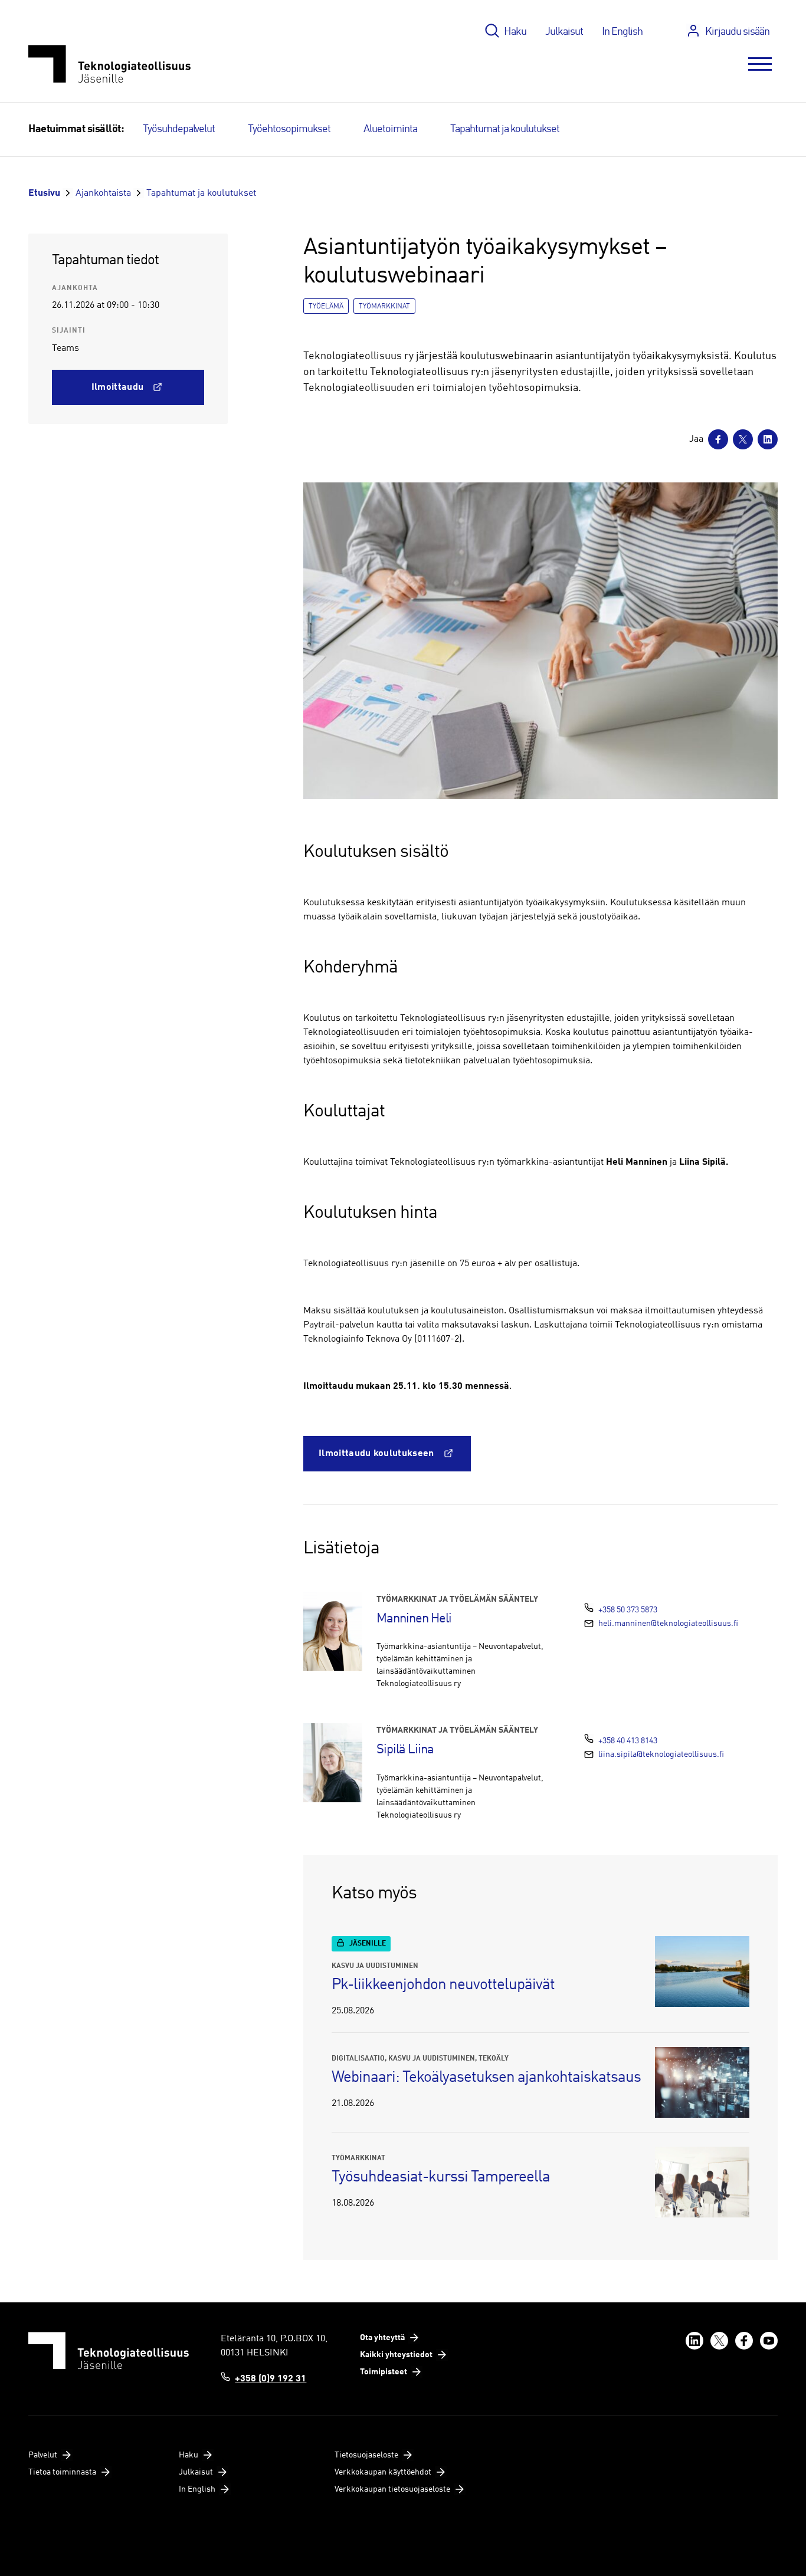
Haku (515, 32)
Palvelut (43, 2455)
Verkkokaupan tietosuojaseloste (392, 2489)
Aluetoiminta (390, 129)
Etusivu (44, 193)
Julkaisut (564, 32)
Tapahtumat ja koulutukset (505, 129)
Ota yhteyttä (382, 2338)
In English (622, 32)
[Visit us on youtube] (769, 2341)
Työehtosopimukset (289, 129)
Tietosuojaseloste (366, 2455)
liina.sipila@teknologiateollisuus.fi (661, 1754)
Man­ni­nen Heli (414, 1619)
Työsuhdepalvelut (179, 129)
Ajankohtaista (103, 193)
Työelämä (326, 307)
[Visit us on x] (719, 2341)
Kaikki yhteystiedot (396, 2355)
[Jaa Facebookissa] (718, 439)
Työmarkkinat (384, 307)
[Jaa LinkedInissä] (768, 439)
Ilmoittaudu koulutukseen (376, 1454)
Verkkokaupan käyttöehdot (383, 2472)
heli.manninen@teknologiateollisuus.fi (668, 1624)
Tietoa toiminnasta (62, 2472)
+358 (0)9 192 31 (271, 2379)
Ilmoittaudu (118, 387)
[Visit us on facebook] (744, 2341)
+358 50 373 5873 (628, 1610)
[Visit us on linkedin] (694, 2341)
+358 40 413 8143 (628, 1741)
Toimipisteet (384, 2372)
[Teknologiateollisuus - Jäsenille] (109, 64)
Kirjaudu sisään (737, 32)
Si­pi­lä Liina (405, 1750)
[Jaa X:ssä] (743, 439)
